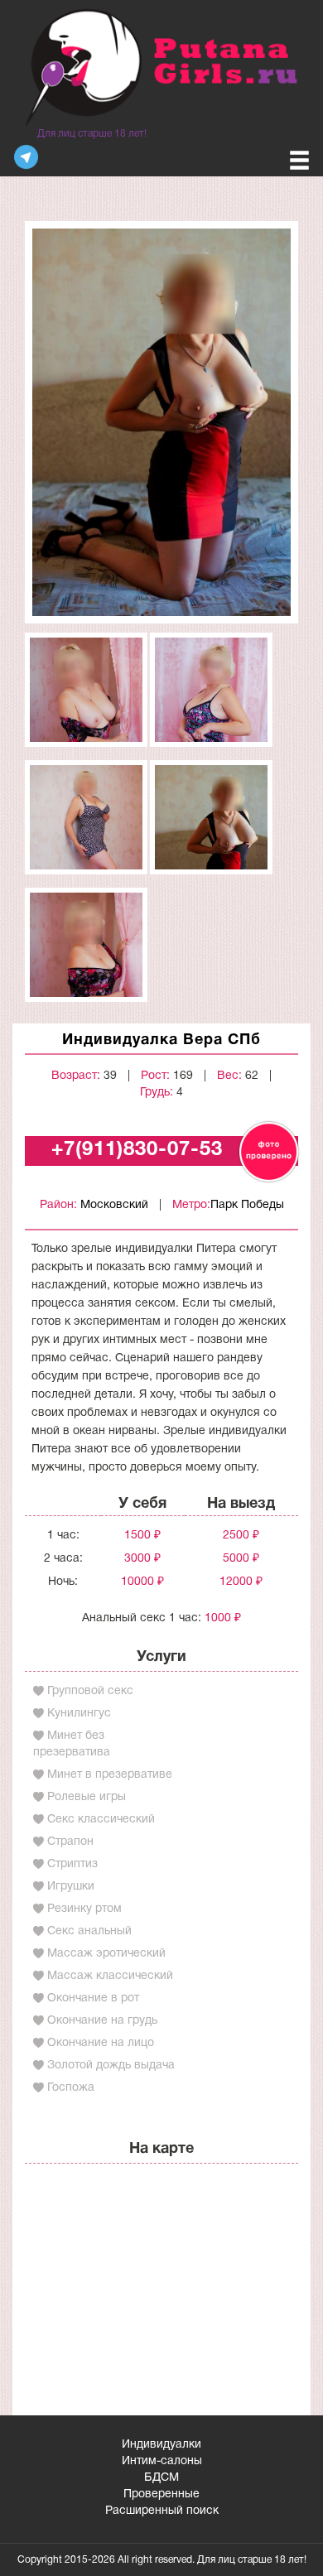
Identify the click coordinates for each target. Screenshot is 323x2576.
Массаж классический (110, 1976)
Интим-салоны (162, 2461)
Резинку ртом (84, 1909)
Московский (114, 1205)
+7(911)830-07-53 (137, 1150)
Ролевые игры (87, 1797)
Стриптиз (72, 1864)
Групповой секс (90, 1691)
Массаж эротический (106, 1954)
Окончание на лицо (101, 2043)
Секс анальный (89, 1931)
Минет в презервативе (110, 1775)
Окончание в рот (93, 1998)
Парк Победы (247, 1205)
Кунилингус (79, 1714)
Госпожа (71, 2088)
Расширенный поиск (162, 2511)
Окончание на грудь (102, 2021)
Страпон (70, 1842)
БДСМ (161, 2478)
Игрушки (71, 1887)
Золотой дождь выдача (111, 2066)
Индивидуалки (161, 2445)
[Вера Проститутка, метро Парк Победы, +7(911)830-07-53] (161, 422)
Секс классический (101, 1820)
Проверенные (161, 2494)
